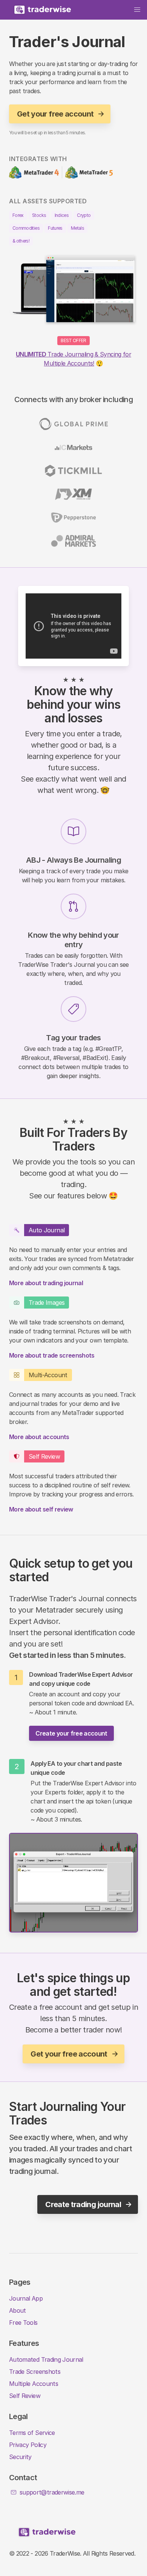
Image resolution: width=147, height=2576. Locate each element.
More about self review (41, 1509)
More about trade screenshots (52, 1355)
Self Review (25, 2396)
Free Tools (23, 2323)
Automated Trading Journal (46, 2359)
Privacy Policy (28, 2445)
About (18, 2310)
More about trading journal (46, 1283)
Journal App (26, 2298)
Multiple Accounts (34, 2384)
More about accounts (39, 1437)
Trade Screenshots (35, 2372)
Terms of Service (32, 2433)
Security (20, 2457)
